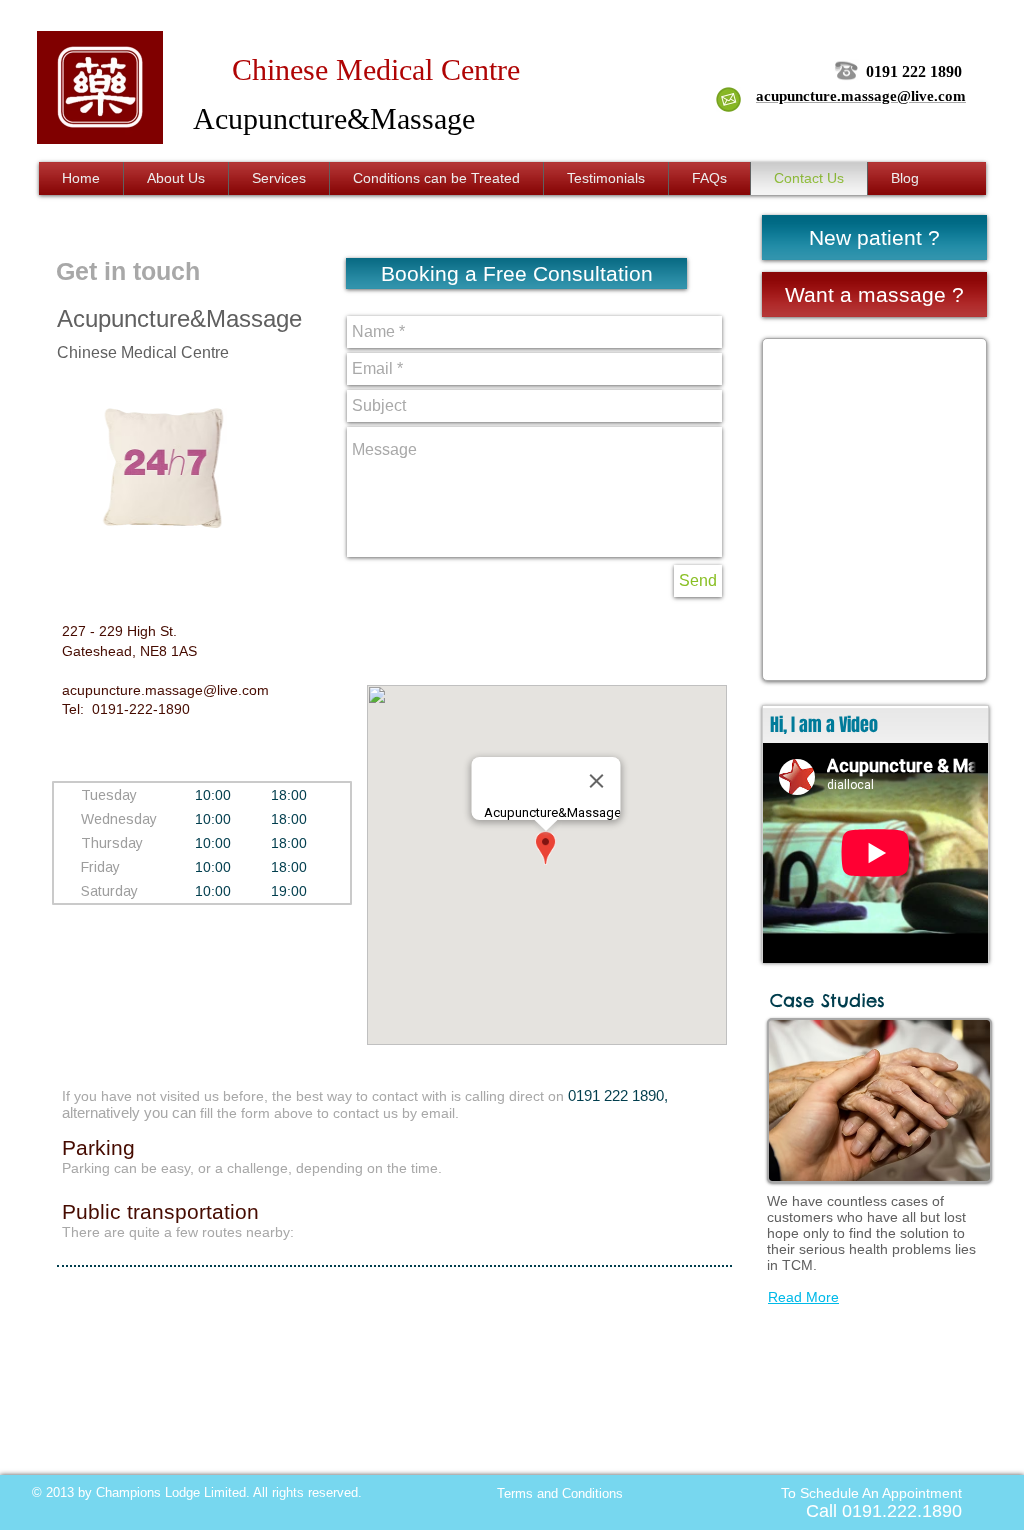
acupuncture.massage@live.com (165, 690)
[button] (516, 273)
